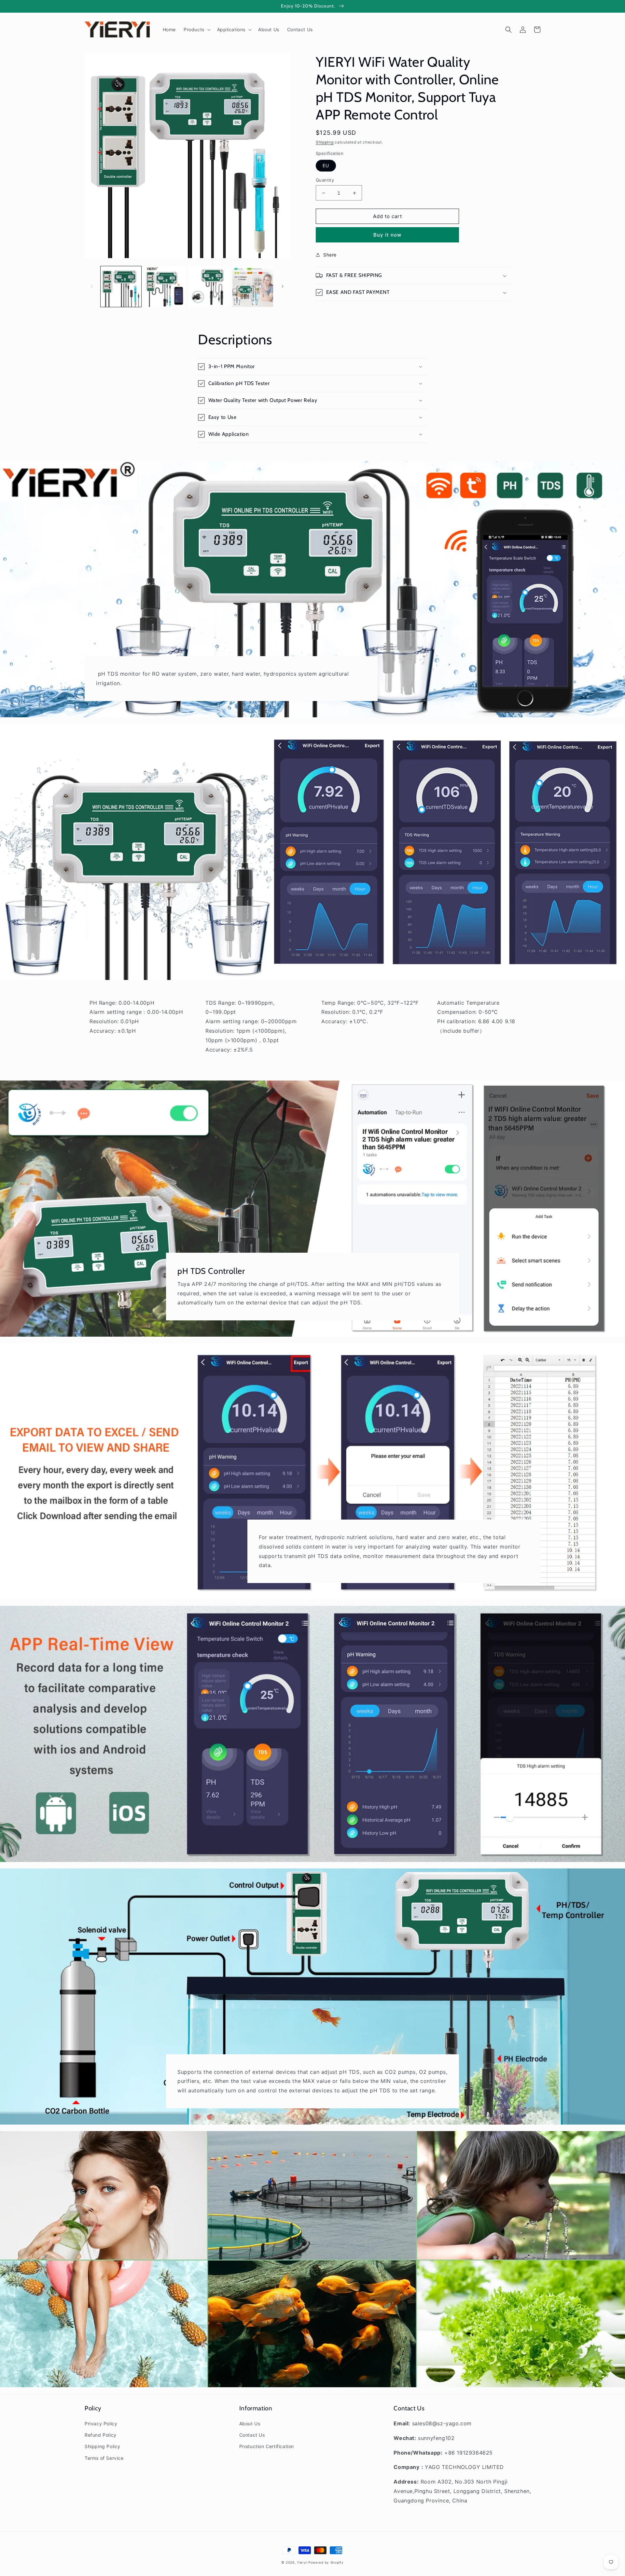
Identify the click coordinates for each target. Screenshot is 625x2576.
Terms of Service (104, 2458)
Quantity (325, 180)
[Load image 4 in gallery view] (253, 287)
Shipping (325, 142)
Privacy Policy (101, 2424)
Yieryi (302, 2562)
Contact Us (252, 2435)
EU (326, 165)
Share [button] (330, 255)
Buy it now (387, 235)
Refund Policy (101, 2435)
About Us (250, 2424)
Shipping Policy (103, 2446)
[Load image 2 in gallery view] (165, 287)
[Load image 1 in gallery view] (121, 287)
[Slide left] (92, 286)
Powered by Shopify (326, 2562)
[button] (196, 30)
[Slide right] (283, 286)
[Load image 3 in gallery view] (209, 287)
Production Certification (267, 2446)
